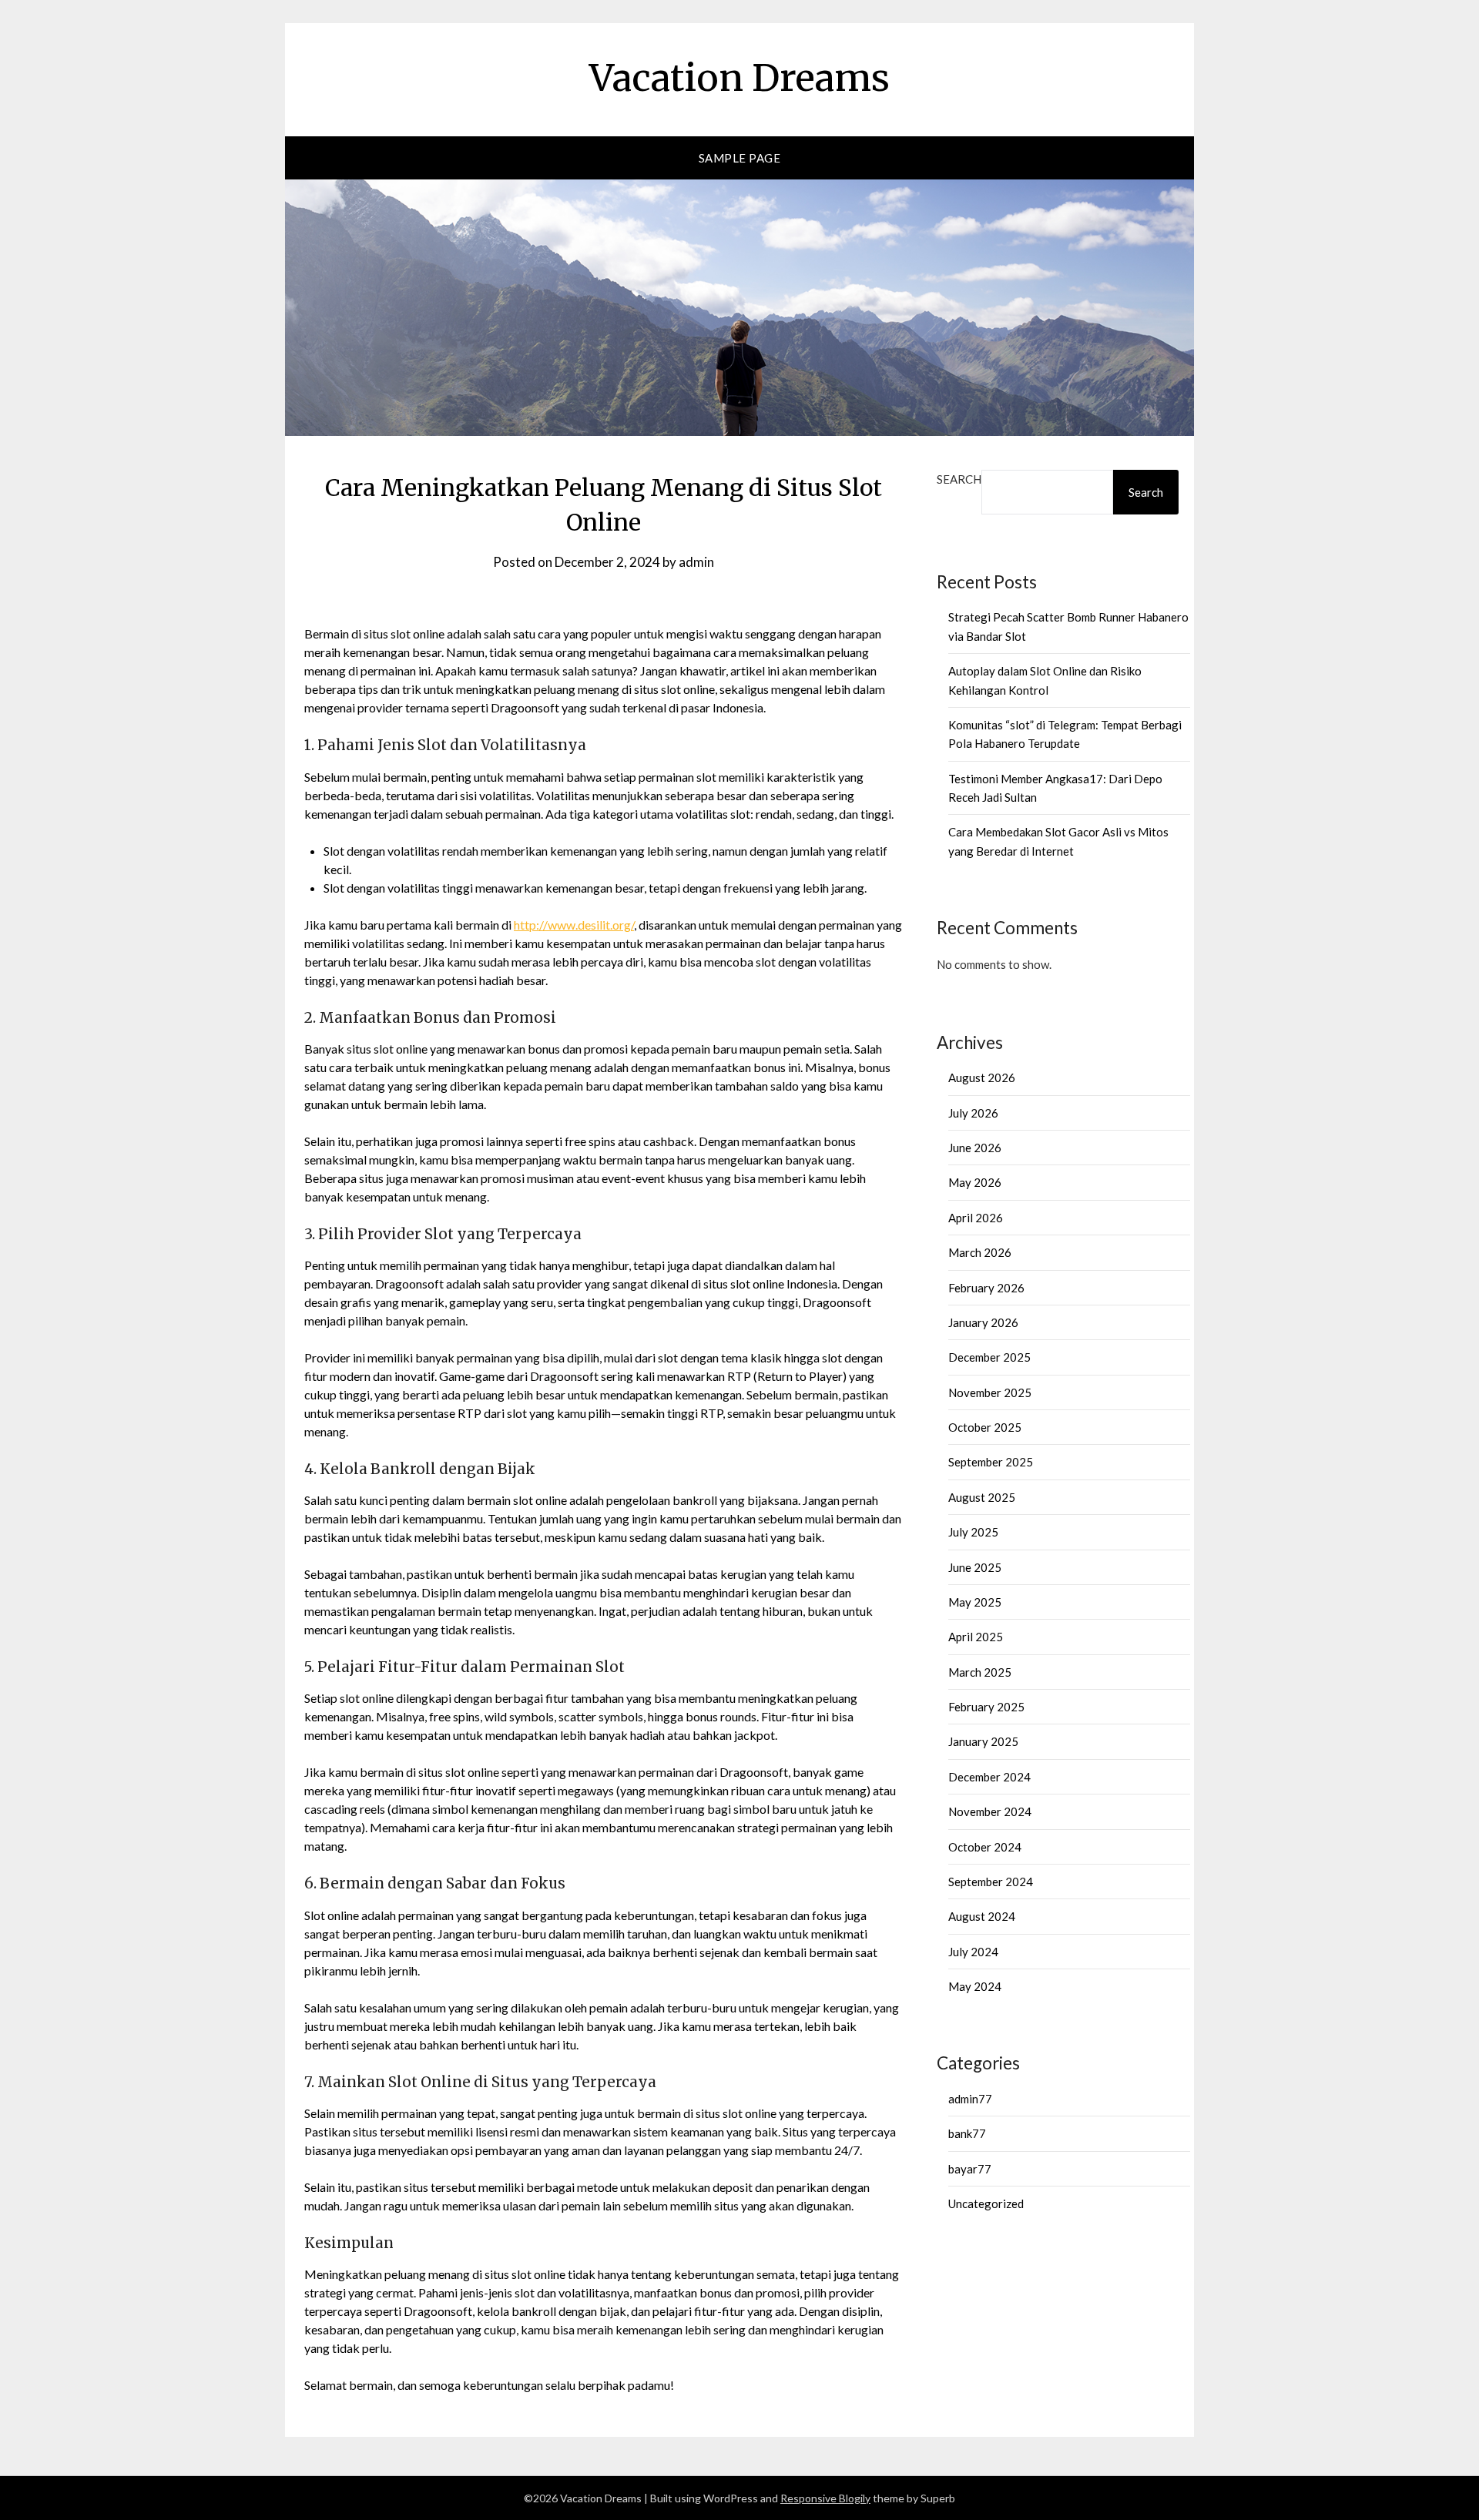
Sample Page (740, 158)
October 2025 (985, 1427)
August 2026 (982, 1077)
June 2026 (975, 1148)
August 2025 (982, 1497)
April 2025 (976, 1637)
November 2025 (990, 1392)
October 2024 (985, 1847)
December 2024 (989, 1777)
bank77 (967, 2133)
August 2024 (982, 1916)
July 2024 (973, 1952)
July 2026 (973, 1113)
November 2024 (990, 1811)
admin (696, 562)
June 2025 (975, 1567)
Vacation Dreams (739, 78)
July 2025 (973, 1532)
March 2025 (980, 1672)
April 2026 (976, 1218)
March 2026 (980, 1252)
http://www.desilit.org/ (574, 925)
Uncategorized (986, 2203)
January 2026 (983, 1322)
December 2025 (989, 1357)
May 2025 (975, 1602)
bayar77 (970, 2169)
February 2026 (986, 1288)
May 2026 (975, 1182)
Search (959, 479)
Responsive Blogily (825, 2498)
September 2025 (991, 1462)
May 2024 (975, 1986)
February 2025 (986, 1707)
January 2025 (983, 1741)
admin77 (970, 2099)
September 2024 (991, 1882)
